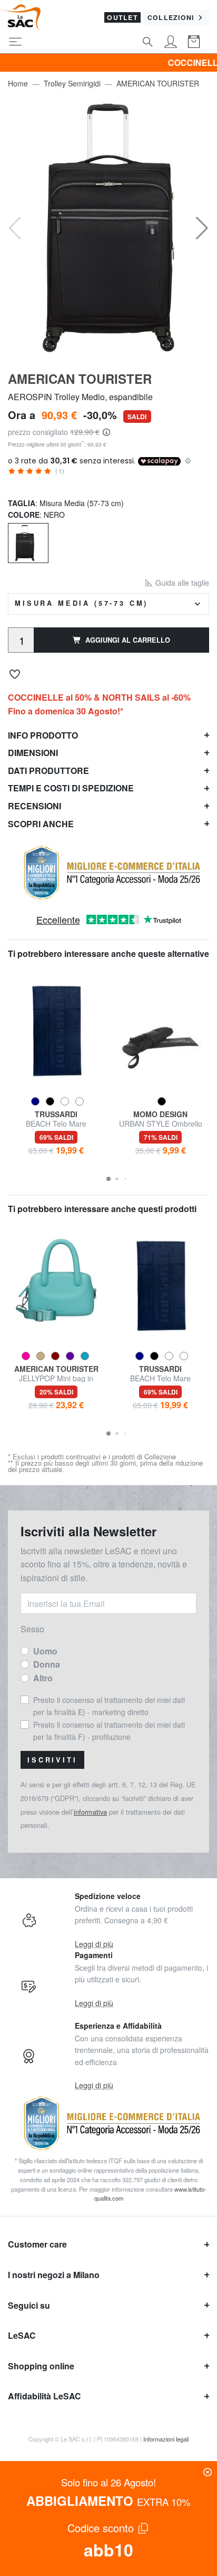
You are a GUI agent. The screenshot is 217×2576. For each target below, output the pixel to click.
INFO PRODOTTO (43, 735)
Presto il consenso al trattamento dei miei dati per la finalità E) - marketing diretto (109, 1706)
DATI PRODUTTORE (48, 771)
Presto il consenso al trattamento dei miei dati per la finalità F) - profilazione (109, 1730)
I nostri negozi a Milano (54, 2275)
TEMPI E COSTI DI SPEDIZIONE (71, 788)
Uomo (45, 1651)
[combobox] (108, 604)
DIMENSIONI (33, 753)
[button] (202, 228)
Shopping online (41, 2366)
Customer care (37, 2244)
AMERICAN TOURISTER (158, 83)
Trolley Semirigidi (72, 83)
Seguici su (29, 2305)
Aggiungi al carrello (128, 640)
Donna (47, 1664)
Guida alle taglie (181, 583)
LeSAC (22, 2335)
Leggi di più (94, 1944)
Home (18, 83)
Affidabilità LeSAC (45, 2396)
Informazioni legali (166, 2439)
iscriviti (52, 1760)
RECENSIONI (34, 806)
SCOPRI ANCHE (41, 824)
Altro (43, 1678)
